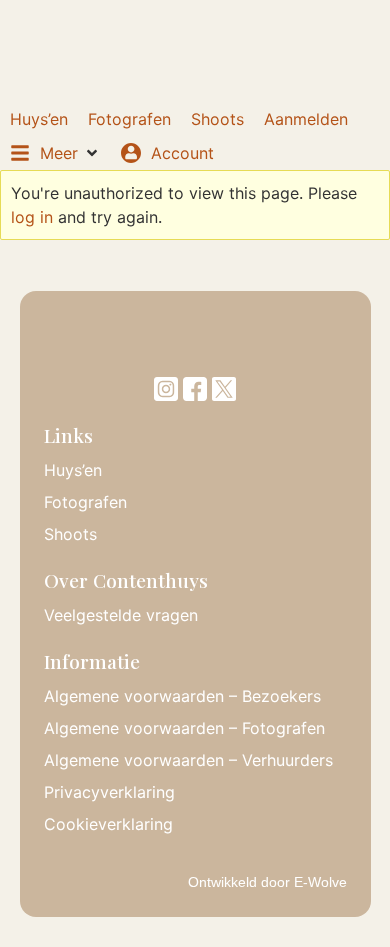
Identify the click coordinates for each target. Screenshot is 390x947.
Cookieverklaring (108, 824)
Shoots (70, 534)
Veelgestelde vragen (121, 615)
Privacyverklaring (109, 792)
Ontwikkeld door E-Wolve (267, 882)
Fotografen (85, 502)
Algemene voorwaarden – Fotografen (184, 728)
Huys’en (73, 470)
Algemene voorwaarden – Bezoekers (182, 696)
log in (32, 217)
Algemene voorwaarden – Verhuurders (188, 760)
